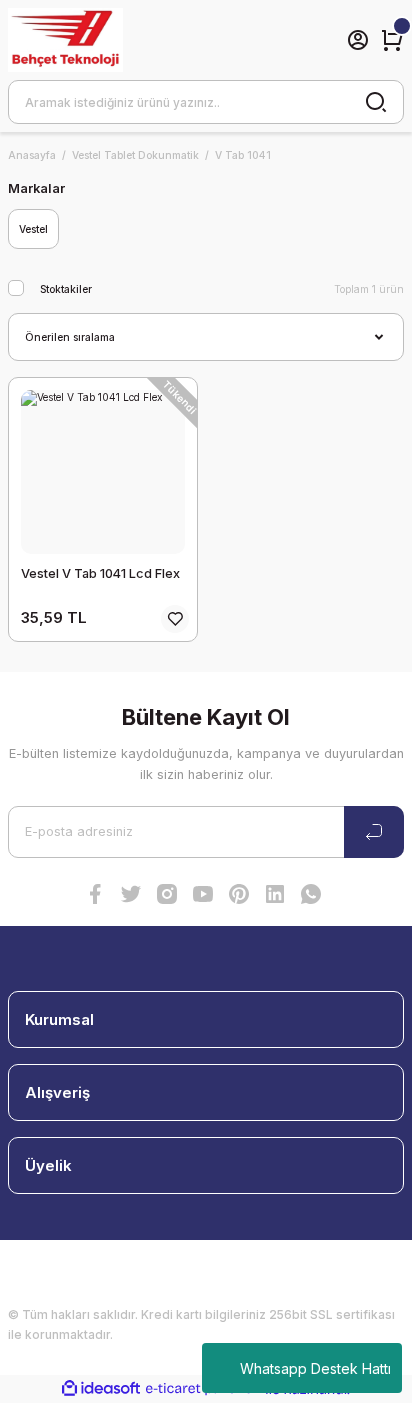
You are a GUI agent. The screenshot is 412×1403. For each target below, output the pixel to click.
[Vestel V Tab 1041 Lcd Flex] (103, 472)
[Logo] (65, 40)
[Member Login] (358, 40)
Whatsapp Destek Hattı (315, 1368)
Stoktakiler (66, 289)
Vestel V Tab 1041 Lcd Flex (100, 573)
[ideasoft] (101, 1389)
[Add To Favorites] (175, 619)
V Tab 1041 (243, 155)
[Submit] (374, 832)
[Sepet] (392, 40)
